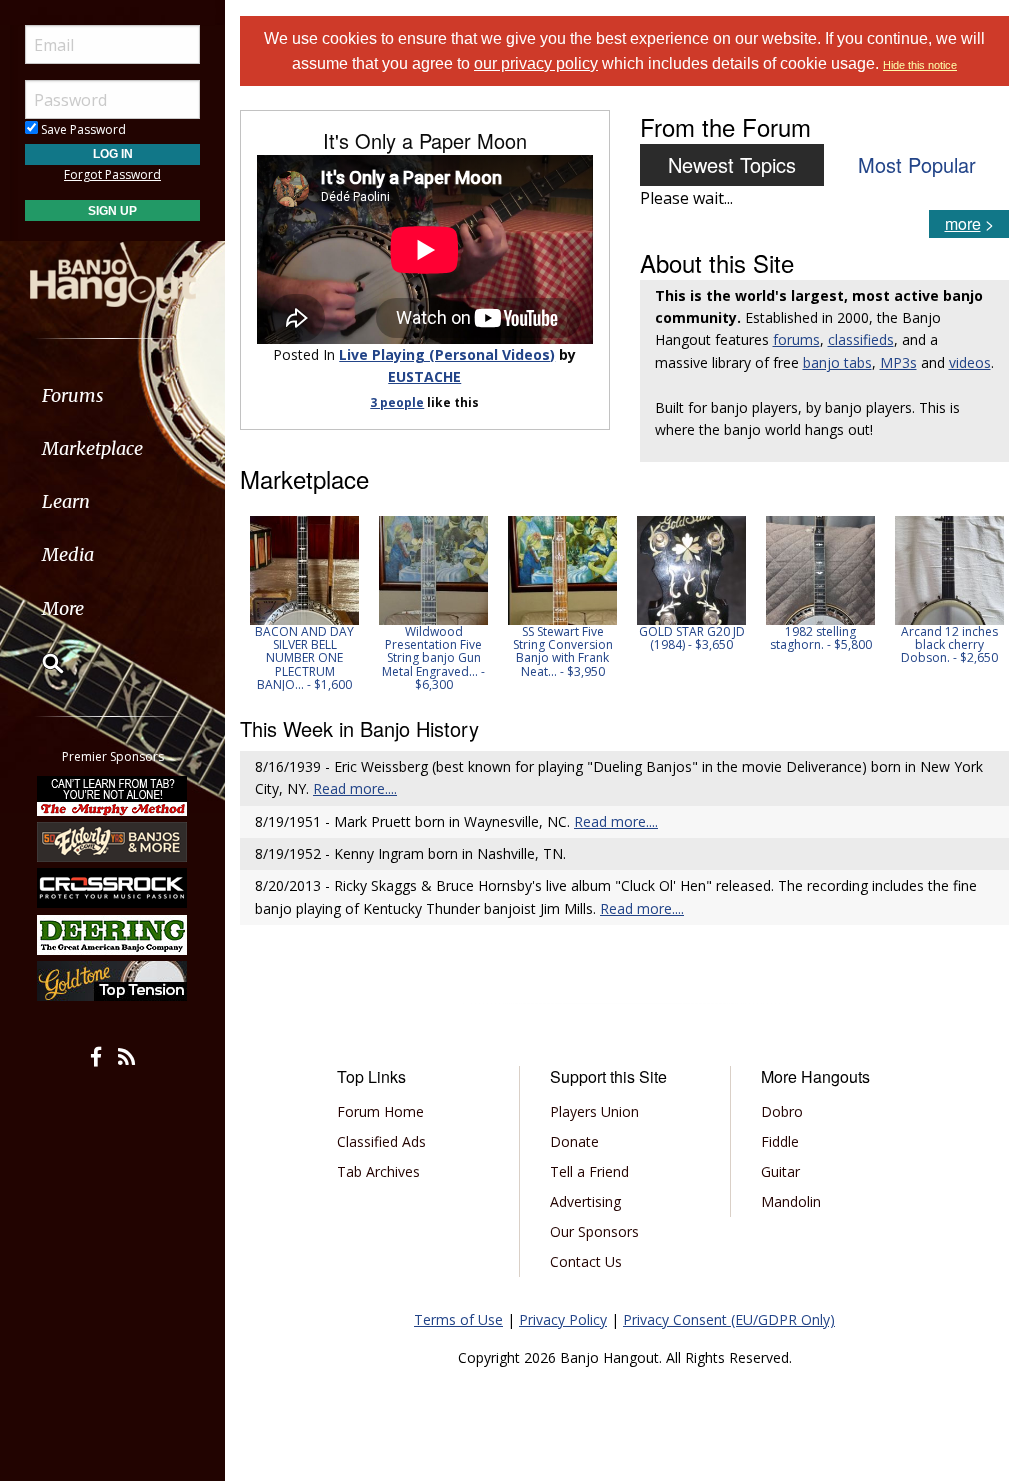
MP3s (898, 362)
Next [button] (981, 603)
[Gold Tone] (113, 981)
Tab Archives (378, 1171)
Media (68, 554)
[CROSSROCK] (113, 888)
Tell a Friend (589, 1171)
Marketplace (92, 448)
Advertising (585, 1201)
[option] (304, 603)
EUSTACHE (424, 376)
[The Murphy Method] (113, 795)
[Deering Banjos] (113, 935)
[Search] (40, 663)
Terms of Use (458, 1319)
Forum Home (380, 1111)
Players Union (594, 1111)
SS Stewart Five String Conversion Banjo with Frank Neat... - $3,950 (563, 651)
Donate (574, 1141)
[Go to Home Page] (113, 273)
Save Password (82, 129)
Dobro (782, 1111)
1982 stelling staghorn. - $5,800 (821, 638)
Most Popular (917, 164)
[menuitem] (112, 395)
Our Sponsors (594, 1231)
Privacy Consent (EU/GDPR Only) (729, 1319)
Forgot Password (112, 174)
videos (970, 362)
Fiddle (780, 1141)
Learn (66, 501)
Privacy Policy (563, 1319)
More (63, 608)
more (963, 223)
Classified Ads (381, 1141)
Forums (73, 395)
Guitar (780, 1171)
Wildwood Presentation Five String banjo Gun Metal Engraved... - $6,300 (433, 658)
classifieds (861, 339)
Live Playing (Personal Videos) (447, 354)
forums (796, 339)
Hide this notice (920, 65)
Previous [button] (250, 603)
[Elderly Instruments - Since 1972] (113, 842)
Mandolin (791, 1201)
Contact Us (586, 1261)
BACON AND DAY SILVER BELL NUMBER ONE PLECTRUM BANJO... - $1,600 (304, 658)
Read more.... (355, 788)
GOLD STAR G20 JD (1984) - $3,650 (692, 638)
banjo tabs (837, 362)
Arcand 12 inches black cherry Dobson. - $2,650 (949, 644)
